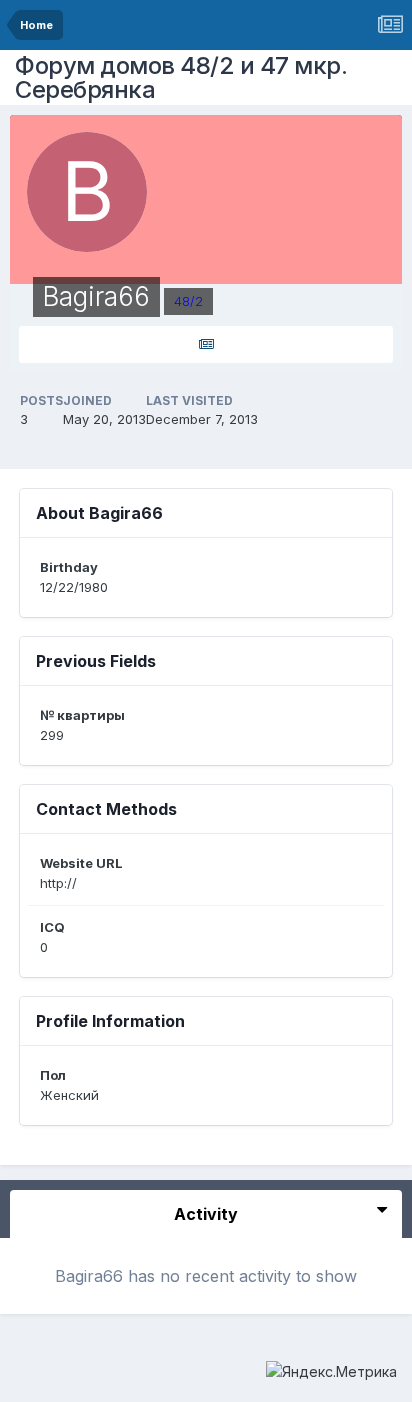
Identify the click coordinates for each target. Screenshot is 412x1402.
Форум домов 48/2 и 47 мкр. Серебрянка (181, 77)
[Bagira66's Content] (206, 344)
